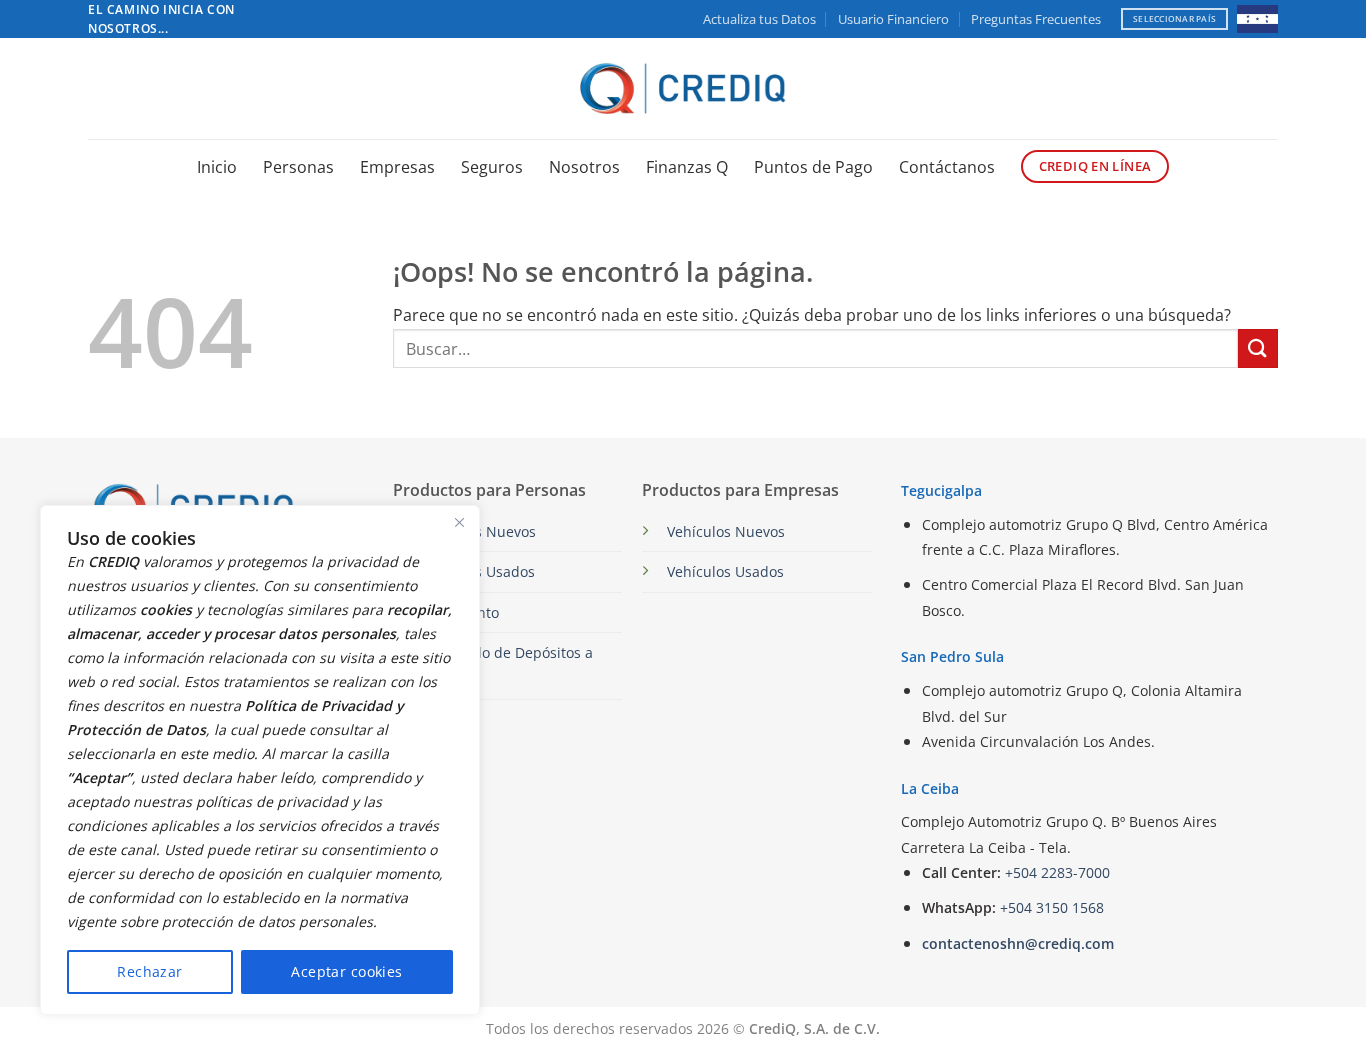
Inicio (217, 167)
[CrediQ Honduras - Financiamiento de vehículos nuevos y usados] (683, 88)
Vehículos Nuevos (726, 531)
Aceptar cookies (346, 971)
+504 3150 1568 (1052, 907)
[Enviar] (1258, 348)
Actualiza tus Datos (759, 19)
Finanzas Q (687, 167)
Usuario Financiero (893, 19)
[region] (260, 760)
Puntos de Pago (813, 167)
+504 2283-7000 (1057, 872)
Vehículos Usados (725, 571)
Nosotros (584, 167)
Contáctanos (947, 167)
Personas (298, 167)
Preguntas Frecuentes (1036, 19)
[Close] (459, 522)
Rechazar (149, 971)
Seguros (492, 167)
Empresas (397, 167)
